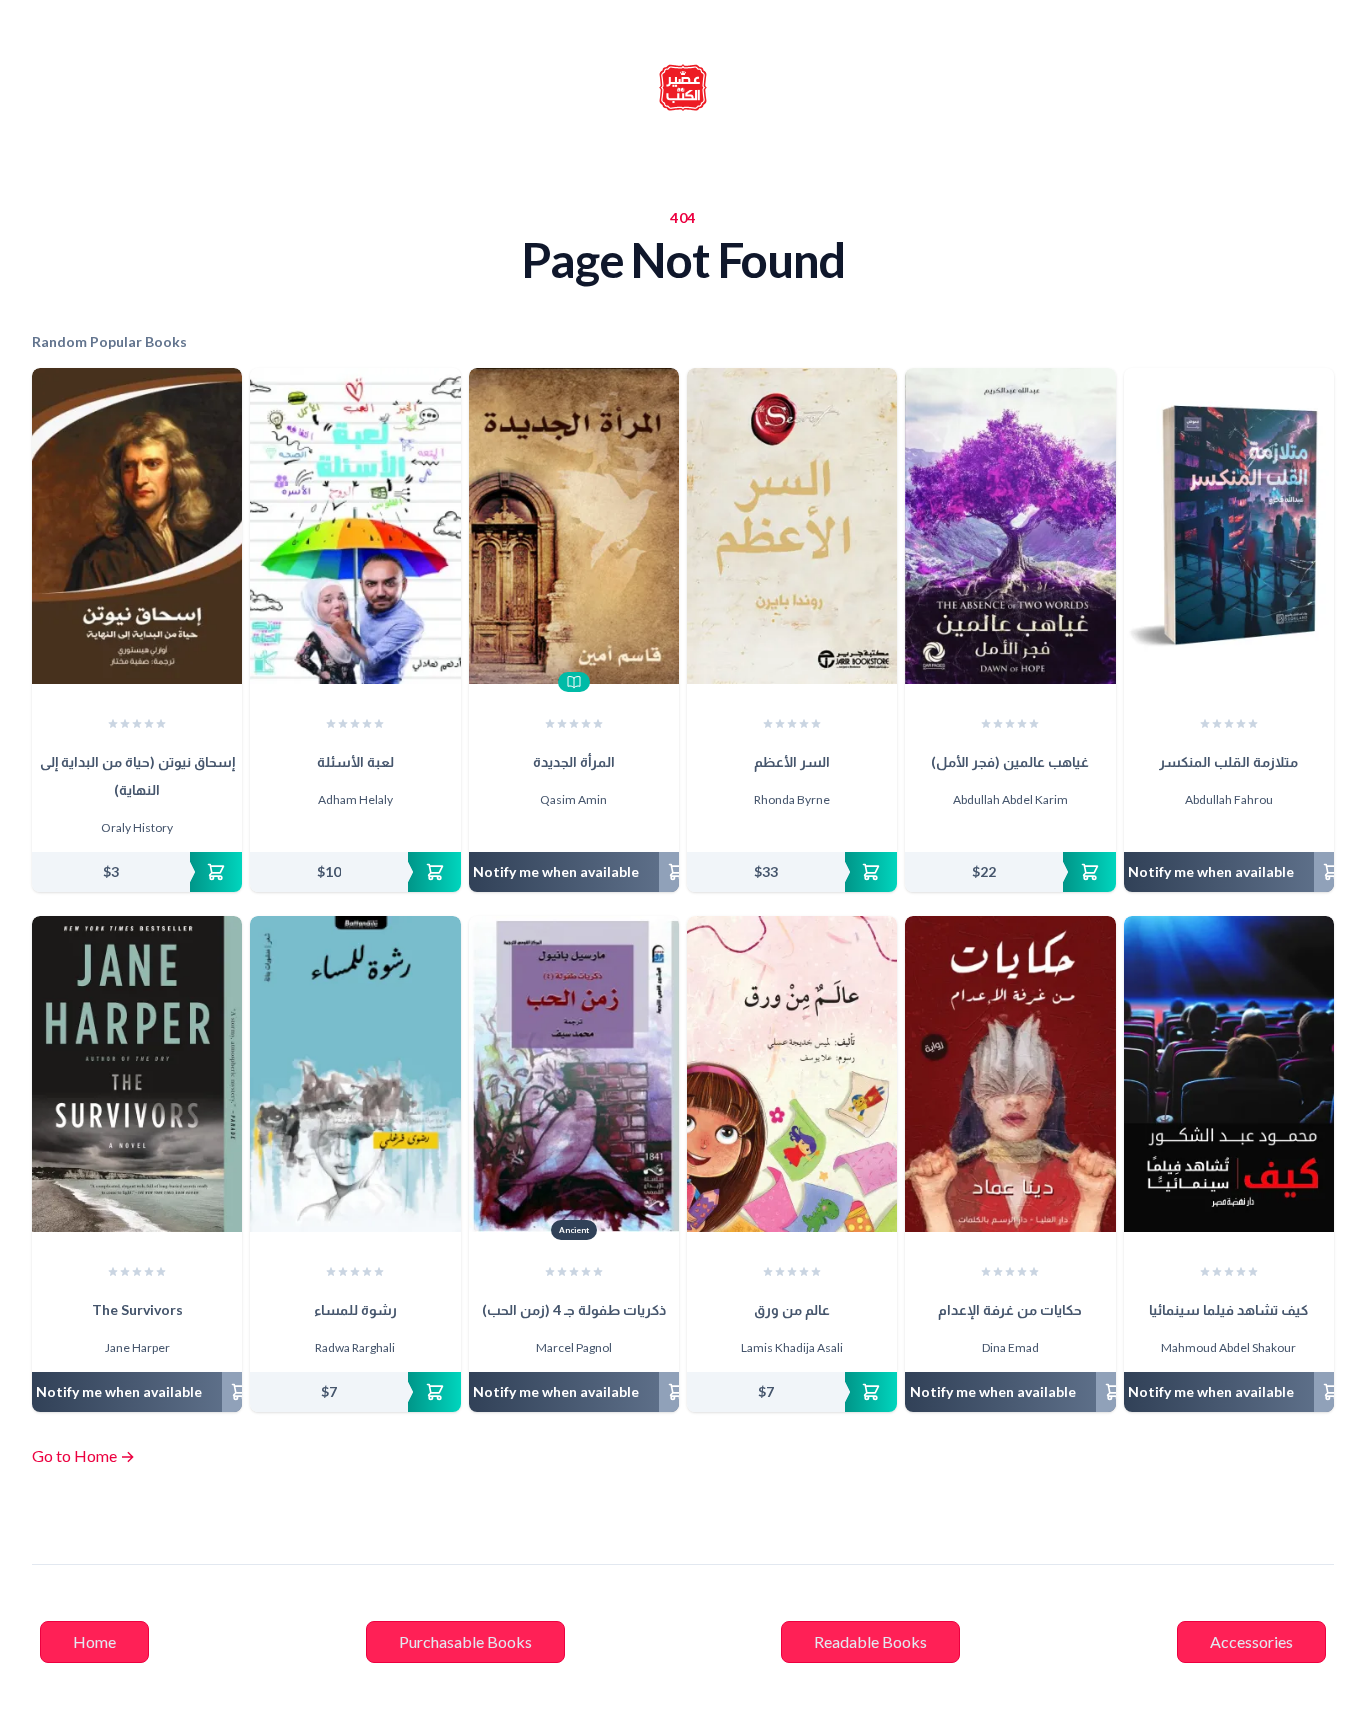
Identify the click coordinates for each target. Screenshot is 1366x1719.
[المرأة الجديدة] (574, 526)
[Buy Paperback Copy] (137, 872)
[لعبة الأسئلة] (355, 526)
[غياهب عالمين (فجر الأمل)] (1010, 526)
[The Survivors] (137, 1074)
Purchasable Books (465, 1641)
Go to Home (83, 1455)
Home (94, 1641)
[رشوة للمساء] (355, 1074)
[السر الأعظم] (792, 526)
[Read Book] (574, 682)
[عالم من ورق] (792, 1074)
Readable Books (870, 1641)
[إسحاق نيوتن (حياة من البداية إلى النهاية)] (137, 526)
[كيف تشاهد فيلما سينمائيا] (1229, 1074)
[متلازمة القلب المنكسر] (1229, 526)
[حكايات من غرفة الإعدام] (1010, 1074)
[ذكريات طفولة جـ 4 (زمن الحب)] (574, 1074)
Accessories (1251, 1641)
